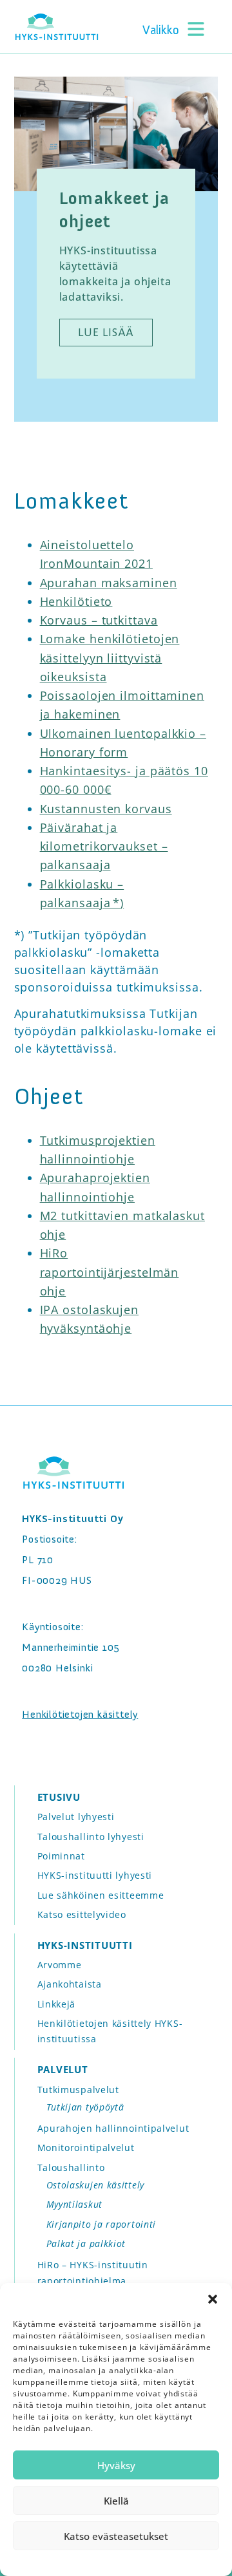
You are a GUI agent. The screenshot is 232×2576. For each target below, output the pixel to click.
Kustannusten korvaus (106, 809)
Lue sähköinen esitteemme (101, 1895)
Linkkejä (57, 2004)
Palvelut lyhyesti (76, 1817)
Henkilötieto (76, 601)
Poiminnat (61, 1856)
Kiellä (116, 2501)
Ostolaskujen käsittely (95, 2185)
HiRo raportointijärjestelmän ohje (110, 1272)
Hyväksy (116, 2465)
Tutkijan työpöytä (85, 2107)
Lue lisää (106, 332)
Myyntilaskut (74, 2204)
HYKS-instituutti (85, 1945)
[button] (213, 2299)
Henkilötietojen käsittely (80, 1714)
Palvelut (63, 2069)
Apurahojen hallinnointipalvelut (113, 2128)
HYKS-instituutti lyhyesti (95, 1875)
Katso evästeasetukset (116, 2536)
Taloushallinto (71, 2167)
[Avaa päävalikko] (175, 28)
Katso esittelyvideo (82, 1914)
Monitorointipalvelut (86, 2148)
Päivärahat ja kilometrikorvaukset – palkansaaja (104, 846)
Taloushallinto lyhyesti (91, 1837)
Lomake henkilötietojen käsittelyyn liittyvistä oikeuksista (110, 658)
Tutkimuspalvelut (78, 2090)
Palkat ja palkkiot (86, 2243)
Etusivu (59, 1797)
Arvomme (60, 1965)
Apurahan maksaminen (109, 583)
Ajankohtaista (70, 1984)
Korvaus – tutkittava (99, 620)
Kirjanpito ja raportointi (101, 2224)
